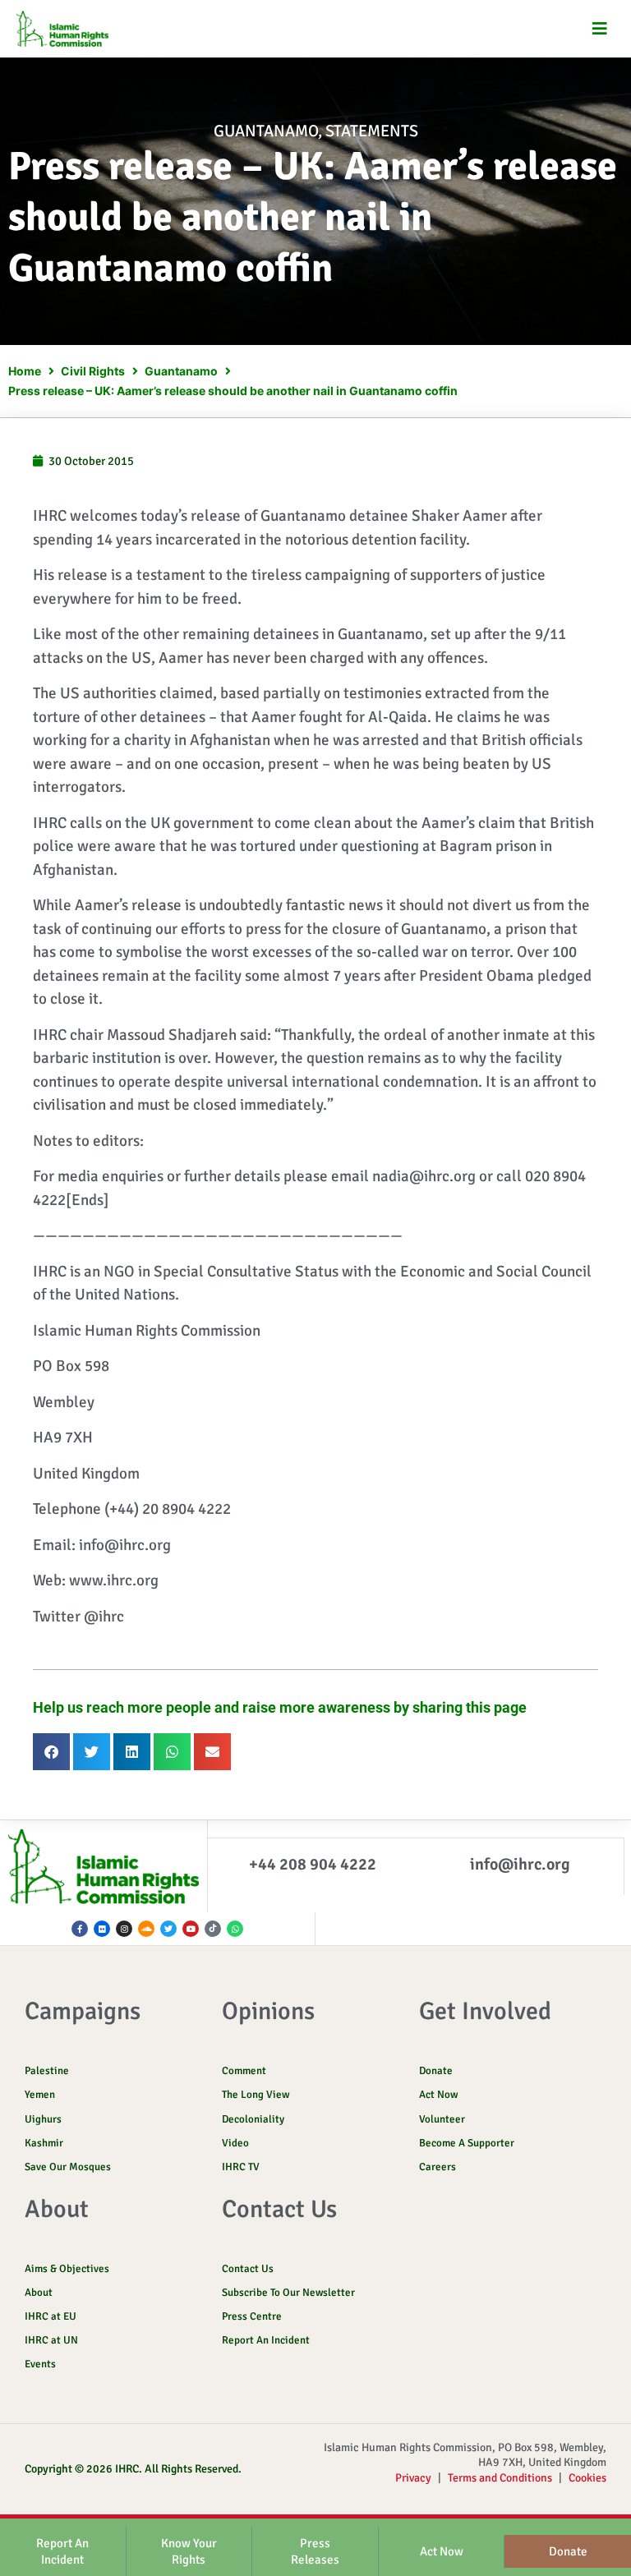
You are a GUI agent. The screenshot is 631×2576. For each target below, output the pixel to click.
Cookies (587, 2478)
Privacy (413, 2478)
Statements (372, 131)
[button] (600, 29)
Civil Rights (93, 371)
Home (25, 371)
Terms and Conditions (500, 2478)
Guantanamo (266, 131)
